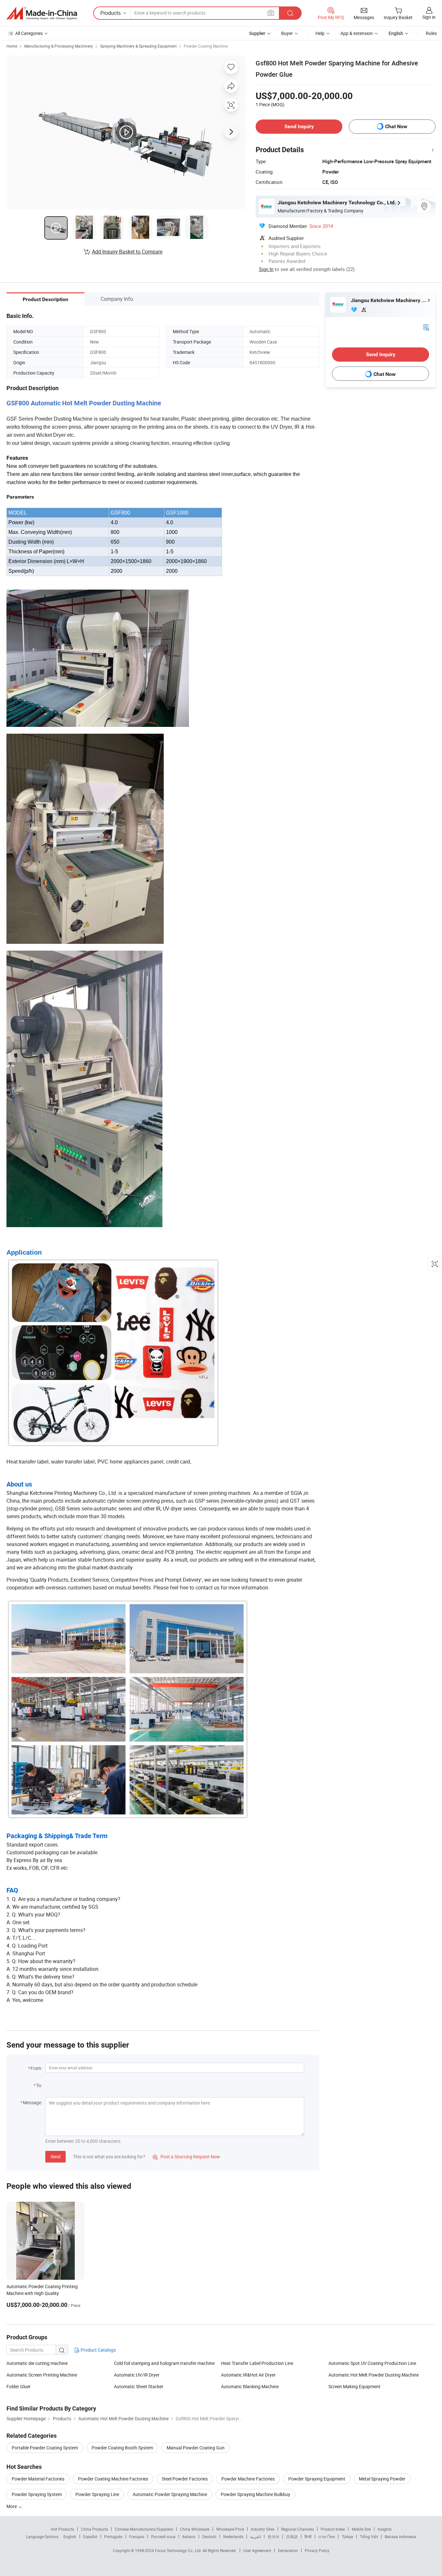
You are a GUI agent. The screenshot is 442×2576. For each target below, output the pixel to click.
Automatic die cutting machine (37, 2363)
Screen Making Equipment (354, 2386)
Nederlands (233, 2536)
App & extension (357, 33)
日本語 (292, 2536)
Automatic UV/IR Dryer (137, 2375)
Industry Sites (263, 2529)
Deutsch (209, 2536)
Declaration (288, 2550)
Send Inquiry (299, 126)
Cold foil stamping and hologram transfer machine (164, 2363)
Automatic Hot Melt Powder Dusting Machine (374, 2375)
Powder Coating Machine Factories (113, 2479)
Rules (431, 33)
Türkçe (347, 2536)
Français (137, 2536)
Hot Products (62, 2529)
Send (55, 2157)
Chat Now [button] (396, 126)
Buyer (287, 33)
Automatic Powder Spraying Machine (170, 2494)
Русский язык (163, 2536)
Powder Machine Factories (248, 2479)
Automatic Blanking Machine (250, 2386)
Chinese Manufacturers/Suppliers (144, 2529)
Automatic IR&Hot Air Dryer (248, 2375)
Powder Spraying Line (97, 2494)
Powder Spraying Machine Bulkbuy (255, 2494)
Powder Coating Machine (206, 46)
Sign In (266, 269)
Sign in (429, 17)
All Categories (29, 33)
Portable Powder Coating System (45, 2448)
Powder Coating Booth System (122, 2448)
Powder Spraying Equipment (317, 2479)
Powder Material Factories (38, 2479)
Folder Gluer (19, 2386)
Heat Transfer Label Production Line (257, 2363)
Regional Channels (298, 2529)
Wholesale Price (230, 2529)
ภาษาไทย (327, 2536)
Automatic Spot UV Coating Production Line (372, 2363)
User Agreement (257, 2550)
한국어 (273, 2536)
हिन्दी (308, 2536)
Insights (385, 2529)
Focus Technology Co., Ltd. (179, 2550)
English (70, 2536)
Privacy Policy (317, 2550)
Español (90, 2536)
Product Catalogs (98, 2350)
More (12, 2506)
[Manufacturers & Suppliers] (42, 13)
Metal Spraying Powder (382, 2479)
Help (320, 33)
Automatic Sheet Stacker (139, 2386)
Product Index (333, 2529)
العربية (255, 2536)
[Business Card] (426, 327)
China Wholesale (195, 2529)
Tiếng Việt (369, 2536)
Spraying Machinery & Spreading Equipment (138, 46)
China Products (94, 2529)
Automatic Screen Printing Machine (42, 2375)
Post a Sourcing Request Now (186, 2157)
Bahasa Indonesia (400, 2536)
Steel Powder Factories (185, 2479)
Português (113, 2536)
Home (12, 46)
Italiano (189, 2536)
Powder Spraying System (37, 2494)
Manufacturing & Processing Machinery (59, 46)
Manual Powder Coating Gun (196, 2448)
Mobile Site (361, 2529)
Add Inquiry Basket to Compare (127, 252)
